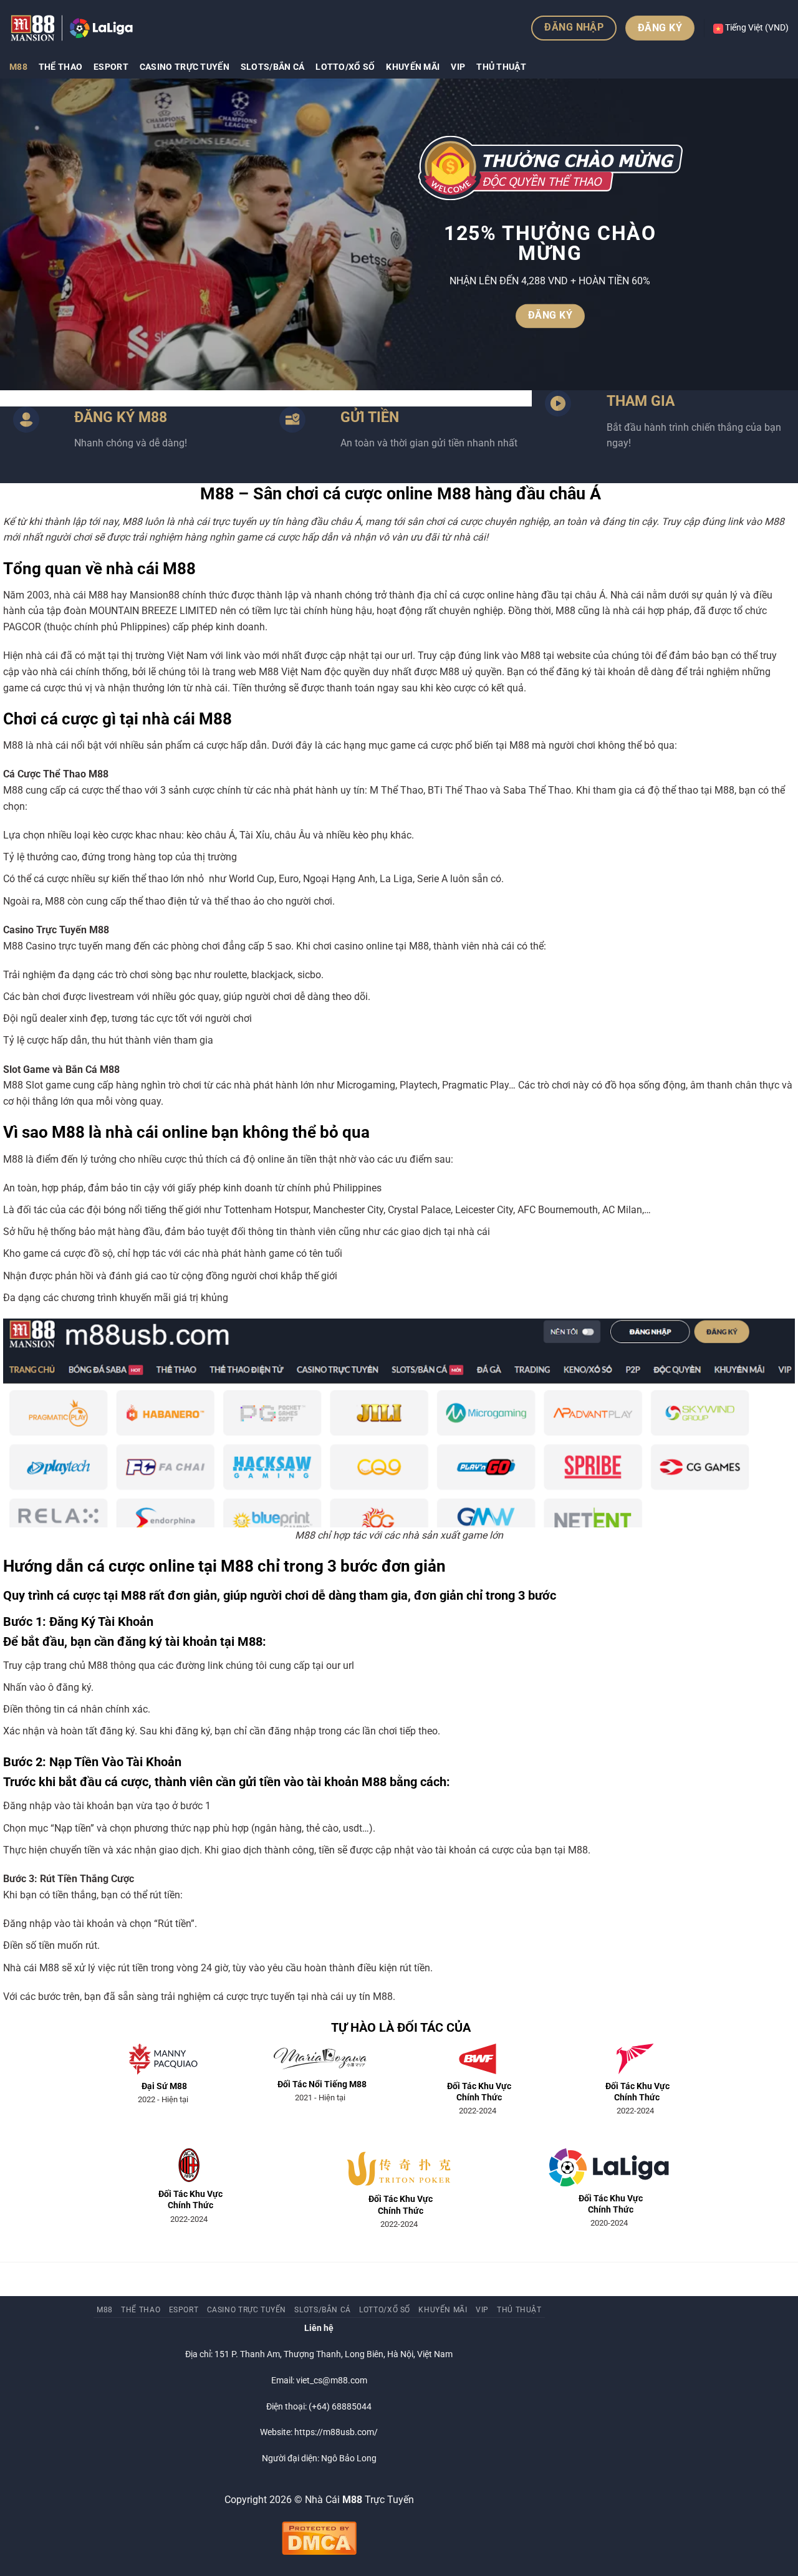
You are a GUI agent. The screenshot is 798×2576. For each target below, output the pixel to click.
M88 (18, 67)
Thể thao (60, 67)
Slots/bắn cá (272, 67)
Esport (111, 67)
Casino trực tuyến (185, 67)
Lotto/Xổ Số (345, 67)
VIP (458, 67)
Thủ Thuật (501, 67)
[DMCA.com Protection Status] (319, 2538)
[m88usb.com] (72, 28)
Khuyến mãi (413, 67)
